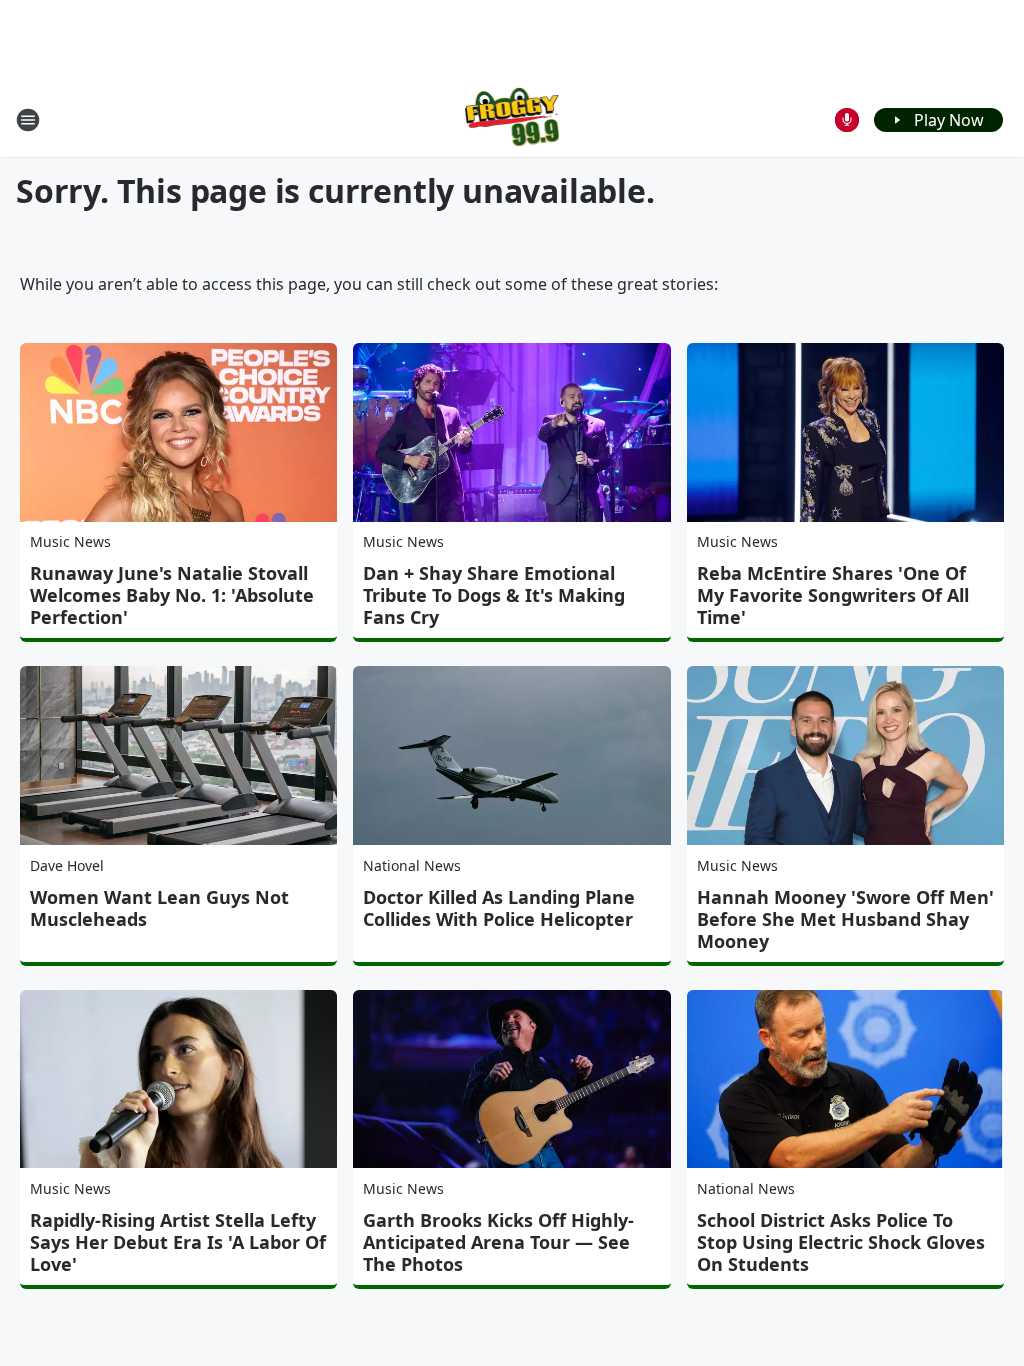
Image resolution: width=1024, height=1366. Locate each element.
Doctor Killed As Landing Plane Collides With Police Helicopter (499, 908)
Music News (70, 541)
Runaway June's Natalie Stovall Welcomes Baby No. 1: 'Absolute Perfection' (172, 595)
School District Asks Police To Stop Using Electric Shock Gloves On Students (841, 1242)
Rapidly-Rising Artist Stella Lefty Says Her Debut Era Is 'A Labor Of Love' (178, 1242)
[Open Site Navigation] (28, 120)
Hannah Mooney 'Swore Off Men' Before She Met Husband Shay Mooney (845, 919)
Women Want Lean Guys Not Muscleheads (159, 908)
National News (412, 865)
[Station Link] (512, 119)
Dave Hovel (67, 865)
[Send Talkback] (847, 120)
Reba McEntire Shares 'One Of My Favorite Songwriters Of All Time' (833, 595)
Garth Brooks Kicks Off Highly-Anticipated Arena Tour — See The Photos (498, 1242)
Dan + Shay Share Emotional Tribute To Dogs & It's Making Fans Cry (494, 595)
